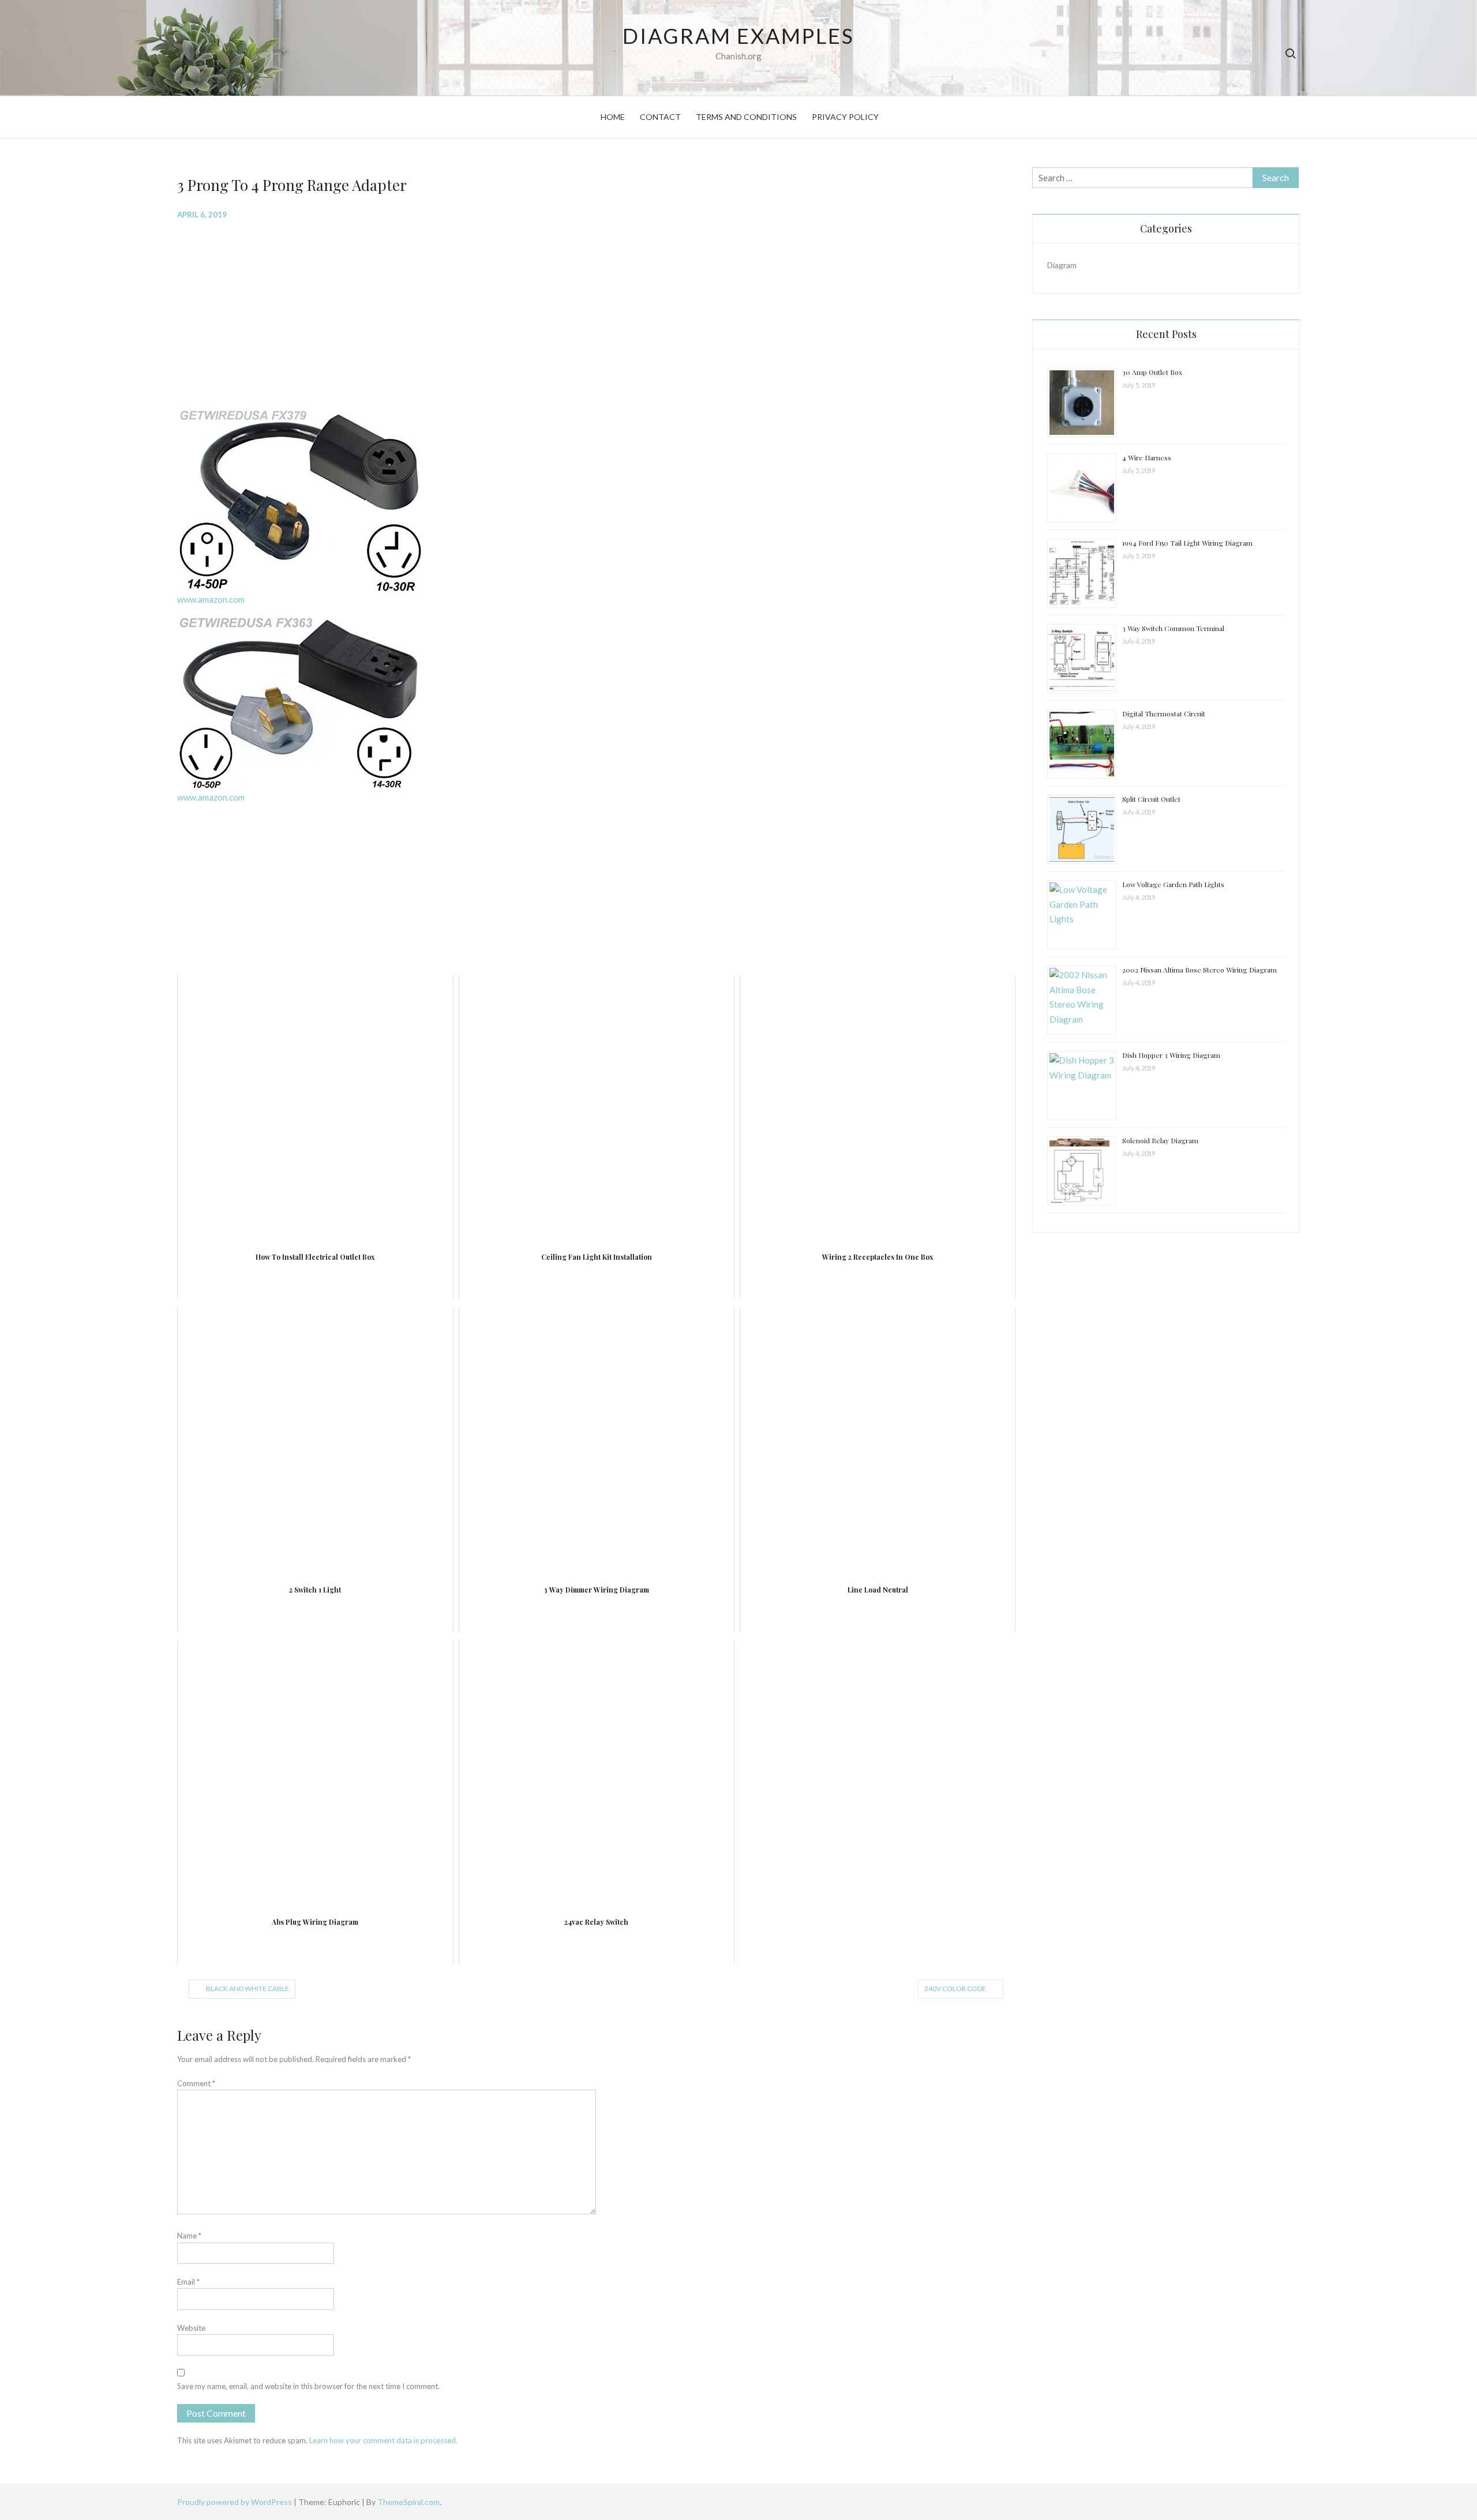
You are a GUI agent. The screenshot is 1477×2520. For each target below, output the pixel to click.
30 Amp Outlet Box (1152, 372)
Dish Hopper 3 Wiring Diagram (1171, 1055)
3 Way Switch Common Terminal (1173, 628)
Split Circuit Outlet (1151, 799)
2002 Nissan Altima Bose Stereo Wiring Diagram (1199, 970)
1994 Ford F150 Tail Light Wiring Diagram (1187, 543)
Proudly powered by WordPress (235, 2502)
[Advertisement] (523, 313)
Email (188, 2282)
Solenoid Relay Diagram (1160, 1140)
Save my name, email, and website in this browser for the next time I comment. (308, 2386)
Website (191, 2328)
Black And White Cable (248, 1988)
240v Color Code (955, 1988)
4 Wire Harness (1147, 457)
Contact (660, 117)
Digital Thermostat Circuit (1164, 713)
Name (189, 2236)
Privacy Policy (845, 117)
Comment (196, 2083)
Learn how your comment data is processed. (383, 2440)
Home (613, 117)
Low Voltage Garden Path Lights (1173, 884)
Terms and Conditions (746, 117)
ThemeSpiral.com (408, 2502)
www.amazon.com (211, 599)
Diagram (1062, 265)
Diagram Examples (738, 36)
